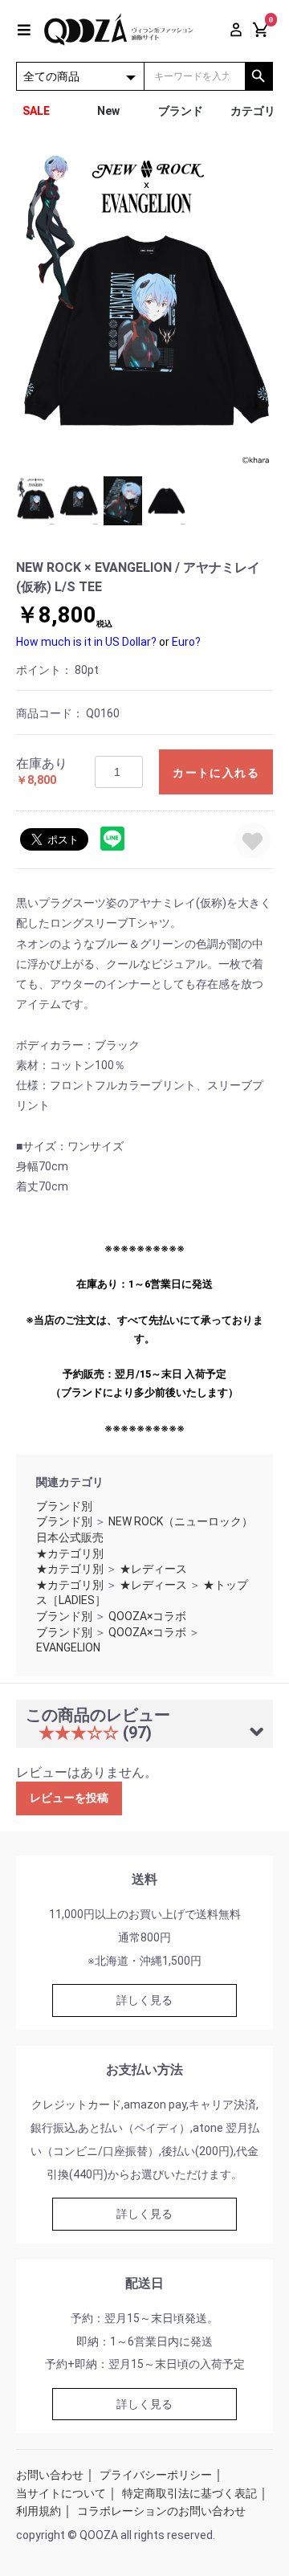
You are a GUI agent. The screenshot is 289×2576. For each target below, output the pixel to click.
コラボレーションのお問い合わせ (161, 2511)
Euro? (186, 642)
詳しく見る (144, 2000)
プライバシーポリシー (156, 2475)
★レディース (153, 1569)
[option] (144, 308)
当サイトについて (61, 2493)
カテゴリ (253, 111)
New (108, 111)
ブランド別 (64, 1506)
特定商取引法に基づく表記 (189, 2493)
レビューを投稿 (69, 1798)
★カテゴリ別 (70, 1553)
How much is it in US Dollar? (86, 642)
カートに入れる (216, 773)
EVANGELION (68, 1647)
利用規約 (39, 2511)
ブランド (181, 111)
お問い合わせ (50, 2475)
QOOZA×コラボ (147, 1616)
